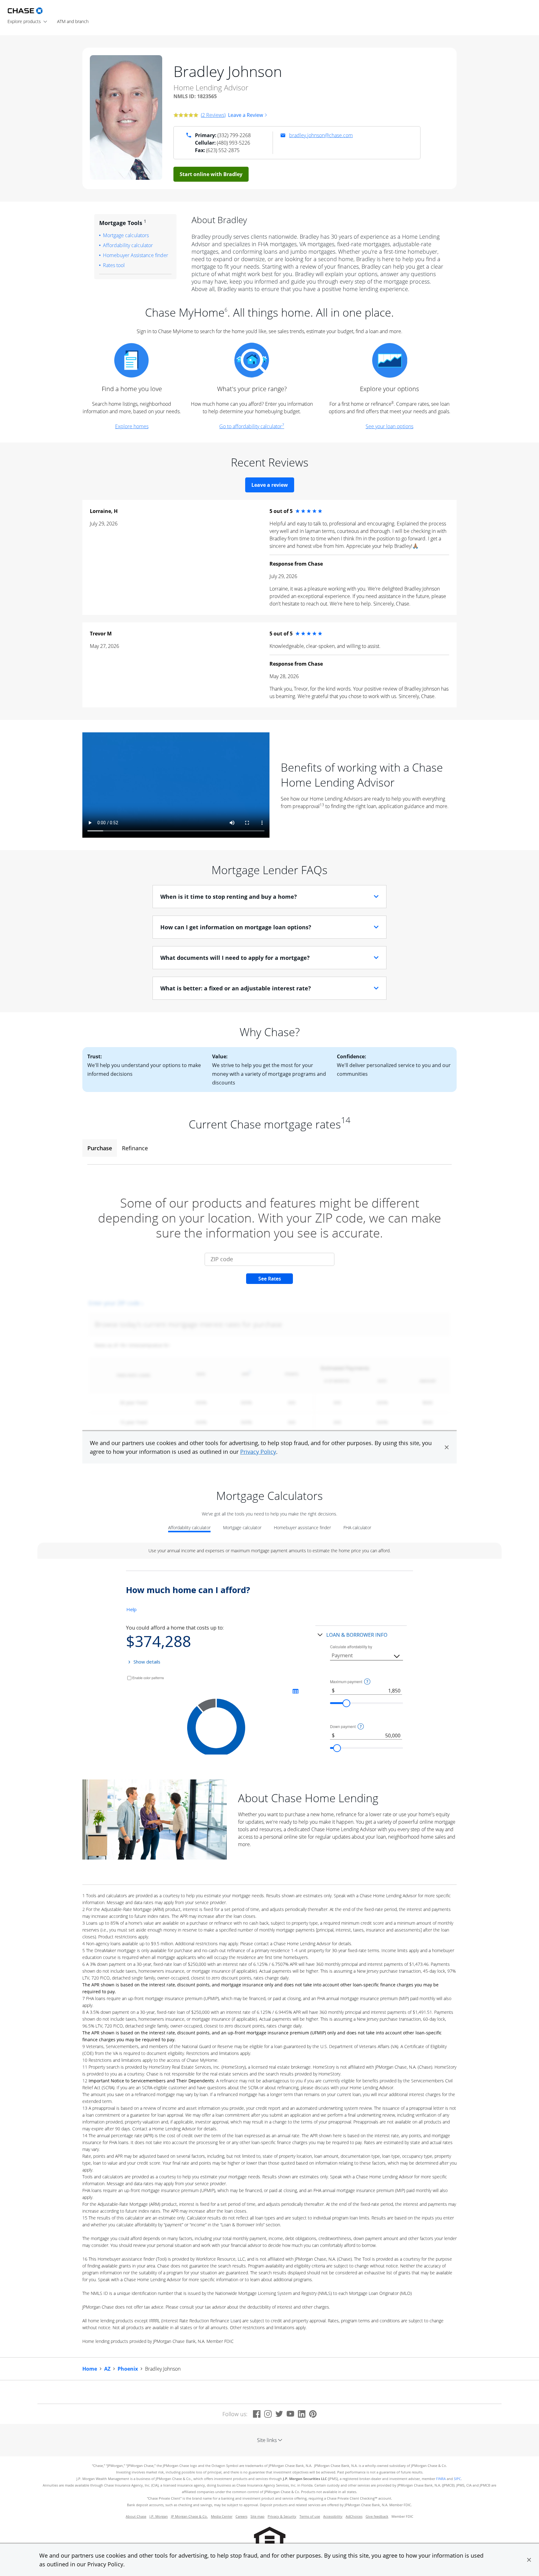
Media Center (222, 2516)
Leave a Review (245, 115)
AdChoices (354, 2516)
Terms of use (310, 2516)
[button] (529, 2560)
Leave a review (270, 485)
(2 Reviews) (213, 115)
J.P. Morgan (159, 2516)
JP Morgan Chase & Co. (189, 2516)
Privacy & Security (282, 2516)
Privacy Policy (105, 2564)
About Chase (136, 2516)
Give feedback (377, 2516)
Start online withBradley (211, 174)
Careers (241, 2516)
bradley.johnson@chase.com (321, 135)
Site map (257, 2516)
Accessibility (333, 2516)
